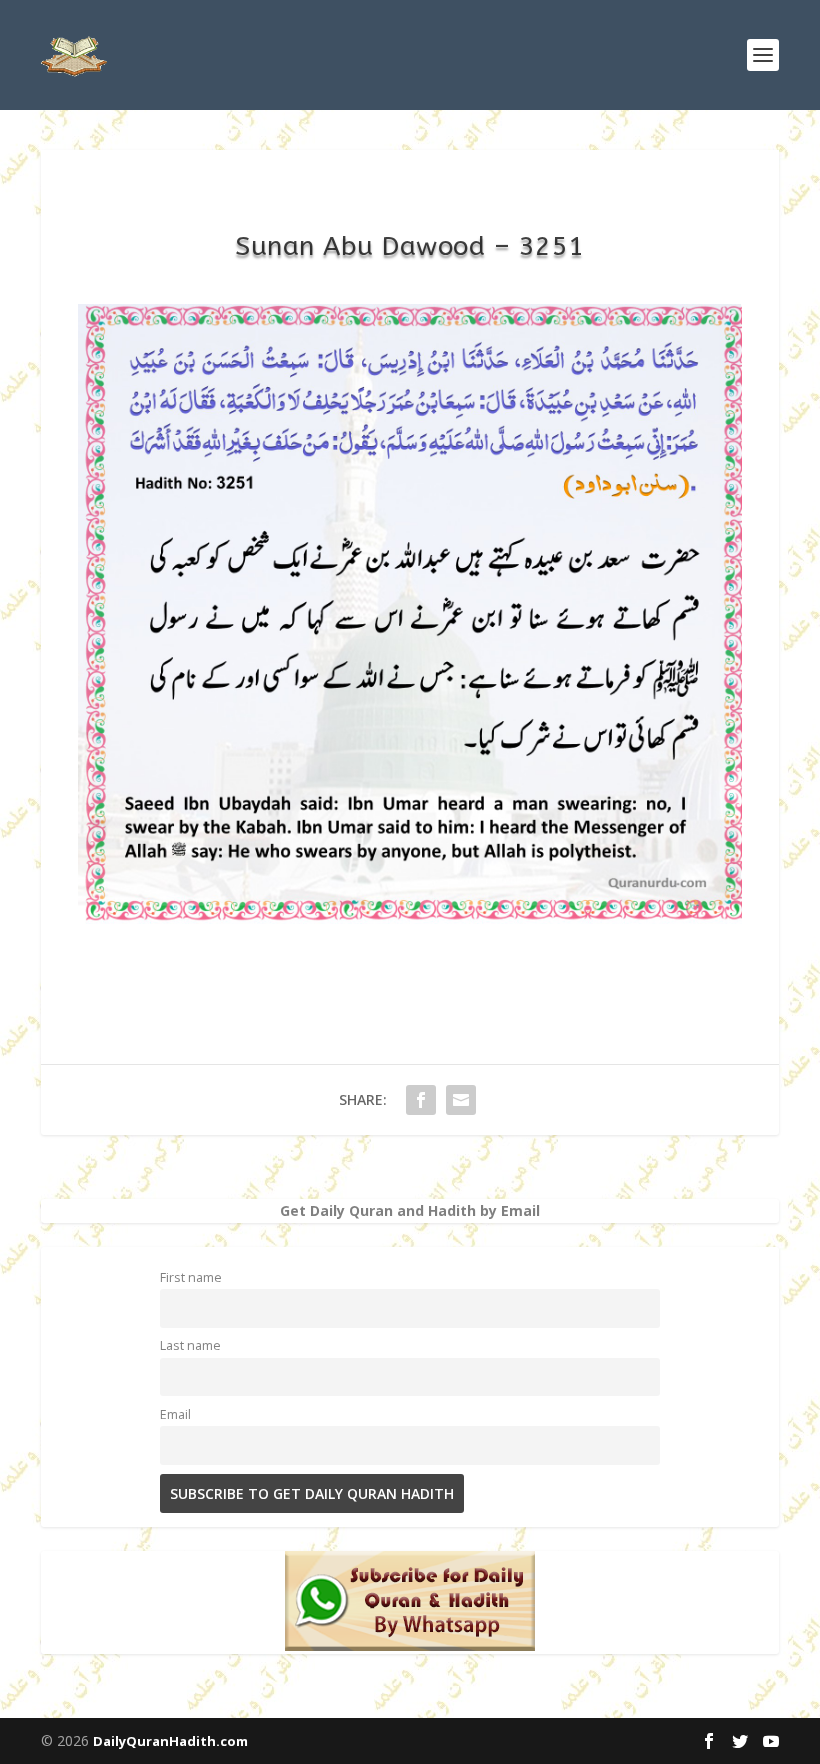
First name (191, 1277)
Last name (190, 1345)
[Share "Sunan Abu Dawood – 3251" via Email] (461, 1100)
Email (175, 1414)
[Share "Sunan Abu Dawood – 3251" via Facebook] (421, 1100)
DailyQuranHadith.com (170, 1741)
